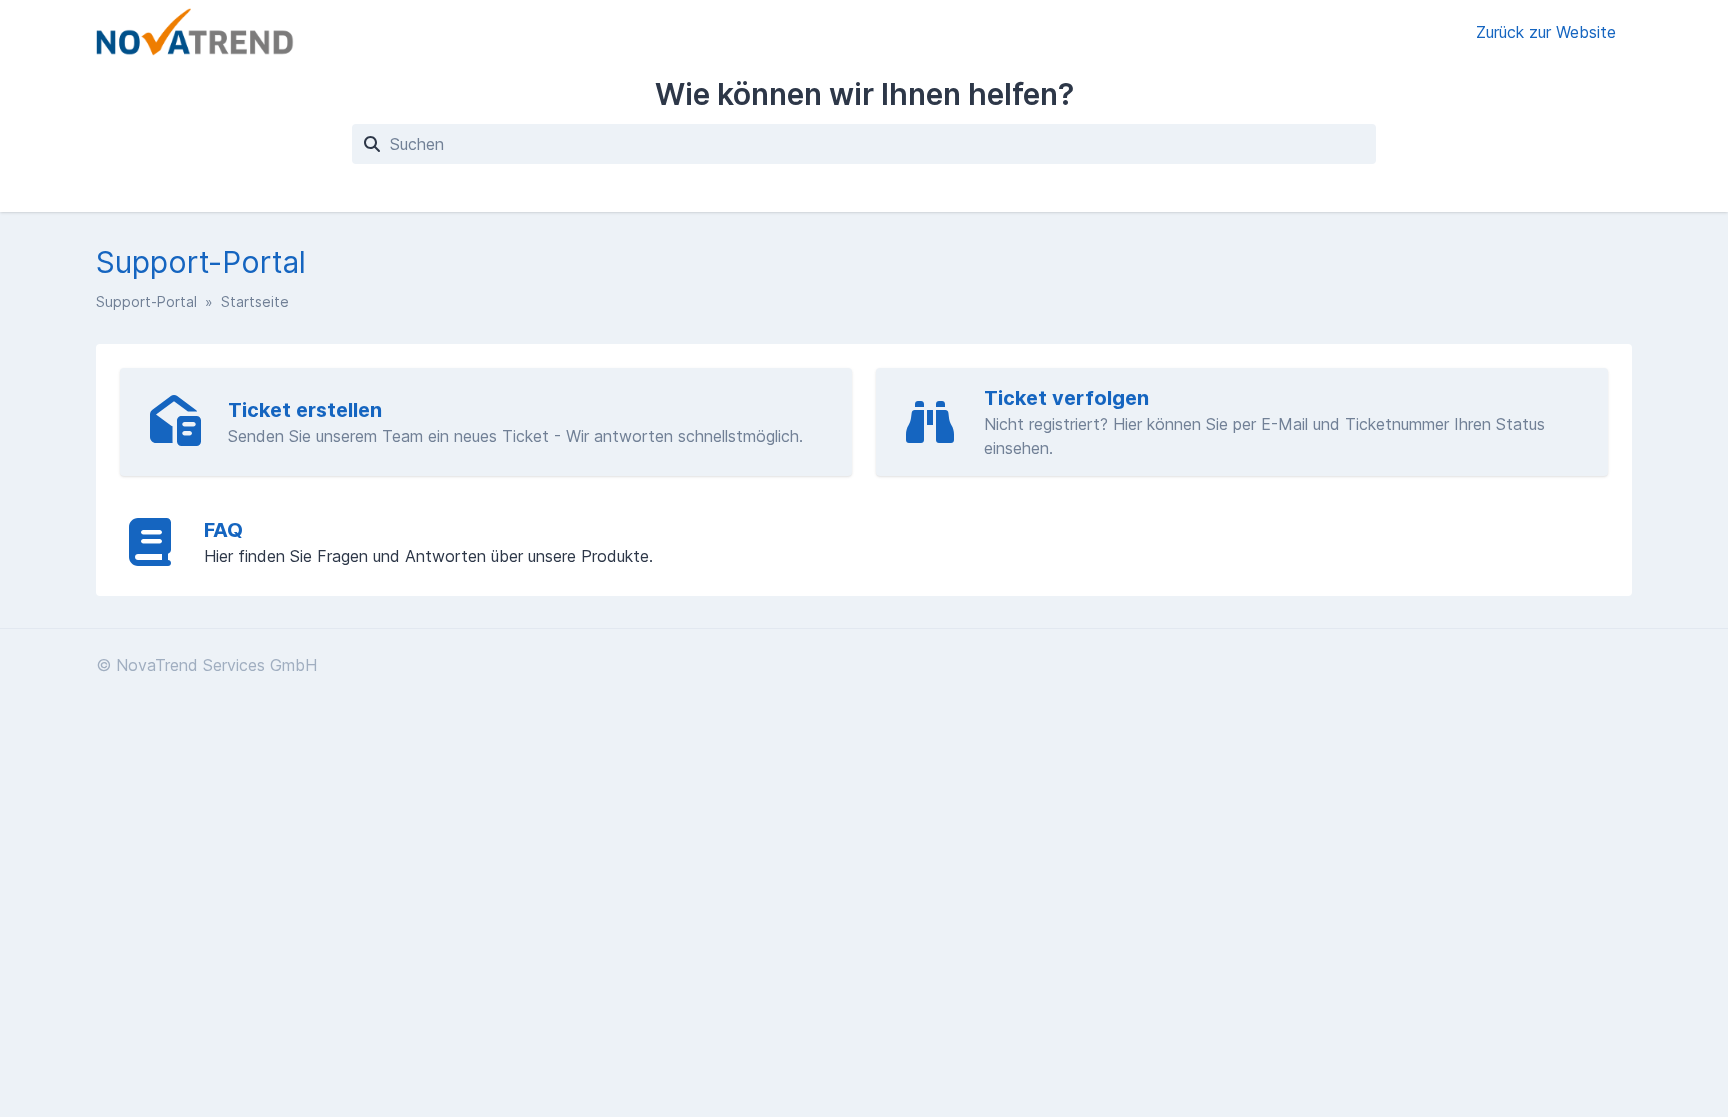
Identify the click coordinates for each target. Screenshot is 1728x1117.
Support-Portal (146, 301)
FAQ (223, 530)
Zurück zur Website (1546, 32)
